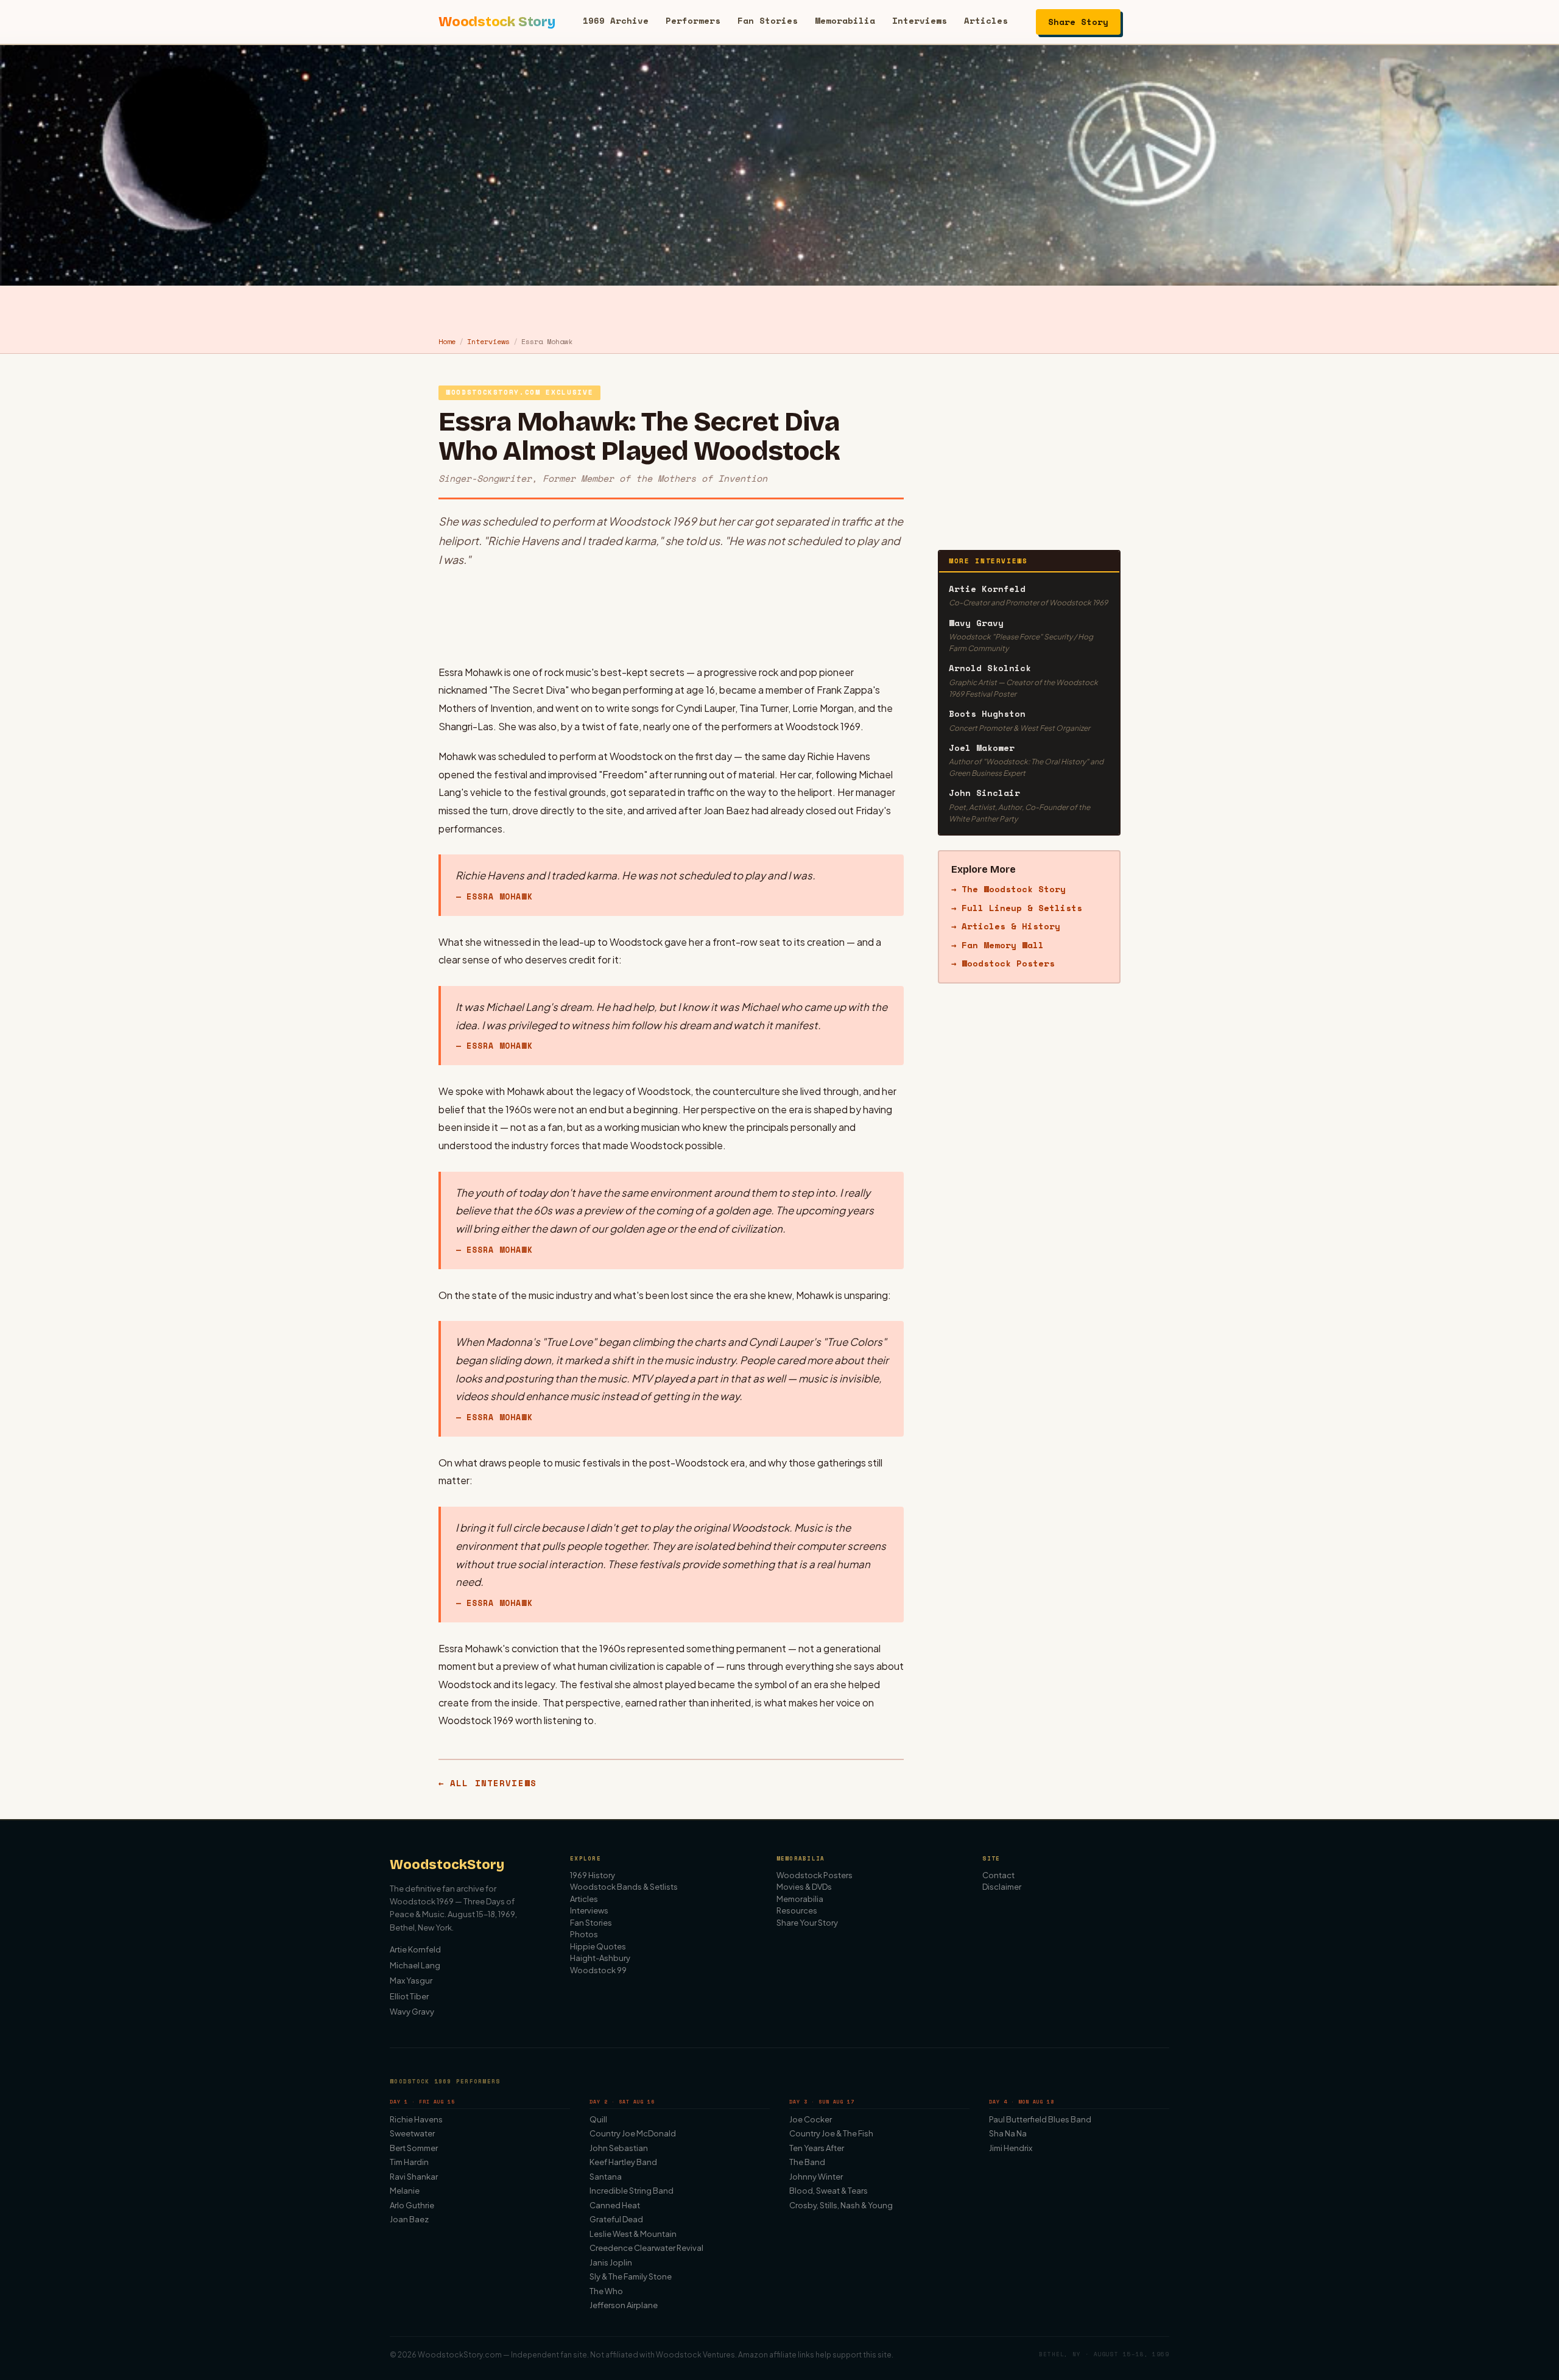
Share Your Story (807, 1923)
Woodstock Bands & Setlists (624, 1887)
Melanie (405, 2191)
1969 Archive (616, 20)
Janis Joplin (611, 2262)
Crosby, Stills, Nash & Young (841, 2205)
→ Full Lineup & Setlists (1017, 908)
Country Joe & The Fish (831, 2133)
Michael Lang (415, 1965)
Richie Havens (416, 2119)
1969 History (593, 1875)
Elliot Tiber (409, 1996)
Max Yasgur (411, 1980)
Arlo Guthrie (412, 2205)
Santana (606, 2177)
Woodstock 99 (598, 1970)
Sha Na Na (1008, 2133)
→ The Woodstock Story (1008, 889)
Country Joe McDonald (633, 2133)
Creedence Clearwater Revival (646, 2248)
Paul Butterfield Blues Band (1040, 2119)
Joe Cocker (811, 2119)
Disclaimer (1002, 1887)
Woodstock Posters (815, 1875)
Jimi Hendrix (1011, 2148)
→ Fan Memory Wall (998, 945)
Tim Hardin (409, 2162)
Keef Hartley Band (623, 2162)
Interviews (920, 20)
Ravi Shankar (414, 2177)
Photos (584, 1934)
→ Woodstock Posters (1003, 963)
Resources (797, 1910)
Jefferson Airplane (624, 2305)
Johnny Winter (816, 2177)
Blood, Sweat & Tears (829, 2191)
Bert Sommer (414, 2148)
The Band (807, 2162)
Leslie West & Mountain (633, 2234)
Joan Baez (409, 2219)
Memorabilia (845, 20)
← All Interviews (487, 1783)
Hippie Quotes (598, 1946)
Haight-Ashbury (600, 1958)
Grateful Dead (616, 2219)
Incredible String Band (632, 2191)
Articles (986, 20)
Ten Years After (817, 2148)
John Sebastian (619, 2148)
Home (447, 341)
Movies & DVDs (804, 1887)
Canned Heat (615, 2205)
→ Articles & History (1006, 926)
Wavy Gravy (412, 2012)
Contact (998, 1875)
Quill (598, 2119)
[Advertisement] (671, 616)
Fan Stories (768, 20)
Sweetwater (412, 2133)
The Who (606, 2291)
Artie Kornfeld (415, 1949)
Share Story (1078, 22)
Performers (693, 20)
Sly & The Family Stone (631, 2276)
